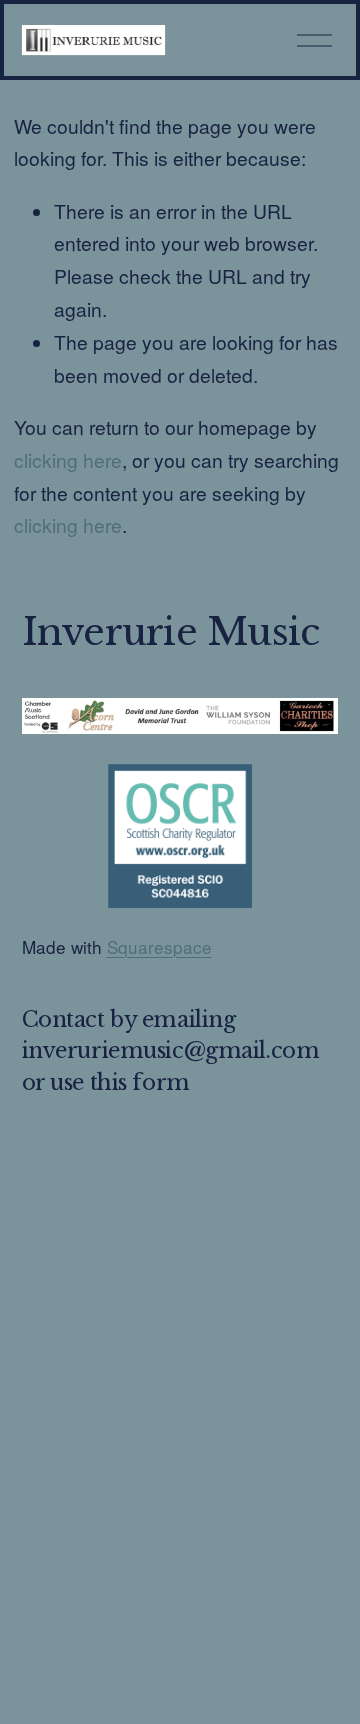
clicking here (68, 459)
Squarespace (159, 946)
